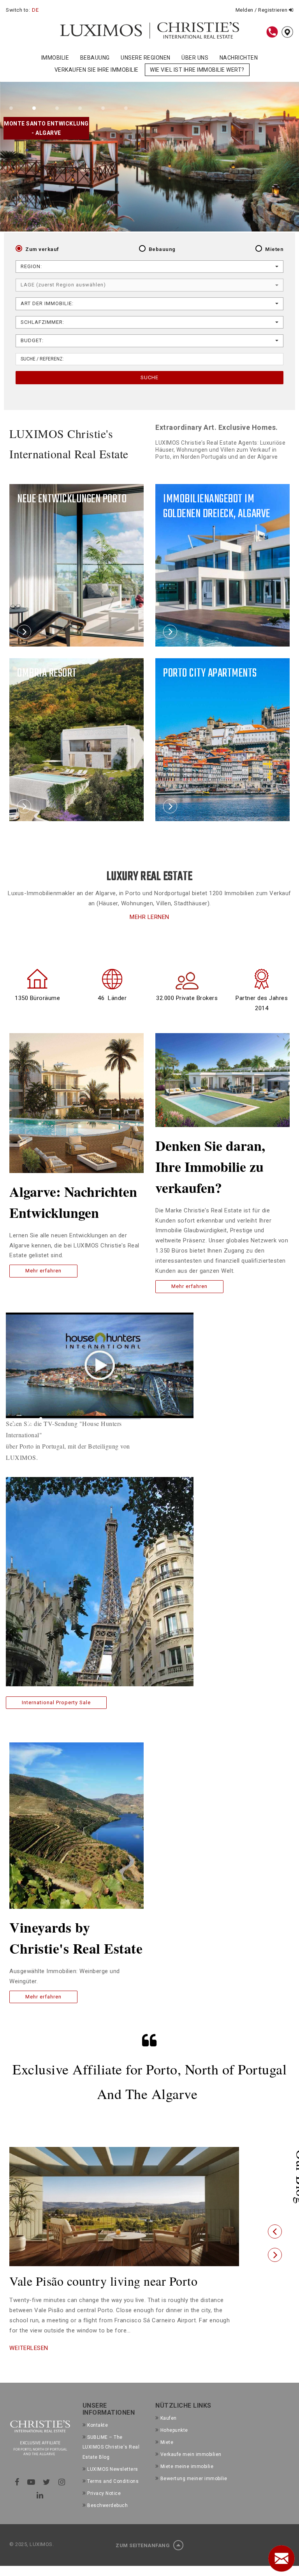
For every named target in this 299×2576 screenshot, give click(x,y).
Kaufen (169, 2432)
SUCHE (149, 377)
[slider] (91, 1419)
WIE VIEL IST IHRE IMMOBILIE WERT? (197, 70)
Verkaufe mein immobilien (191, 2468)
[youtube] (31, 2496)
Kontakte (98, 2439)
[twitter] (47, 2496)
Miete (167, 2456)
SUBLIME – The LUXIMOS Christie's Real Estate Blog (111, 2461)
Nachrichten (239, 58)
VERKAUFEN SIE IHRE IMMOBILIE (97, 70)
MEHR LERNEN (149, 917)
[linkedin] (40, 2509)
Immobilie (55, 58)
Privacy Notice (104, 2507)
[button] (275, 2239)
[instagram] (62, 2496)
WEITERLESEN (29, 2362)
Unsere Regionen (146, 58)
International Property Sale (56, 1702)
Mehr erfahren (43, 1271)
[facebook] (17, 2496)
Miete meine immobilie (187, 2480)
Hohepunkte (174, 2444)
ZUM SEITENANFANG (143, 2559)
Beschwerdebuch (107, 2519)
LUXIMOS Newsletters (113, 2483)
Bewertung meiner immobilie (194, 2492)
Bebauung (95, 58)
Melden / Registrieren (262, 10)
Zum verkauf (42, 249)
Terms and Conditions (113, 2495)
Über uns (195, 58)
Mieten (274, 249)
